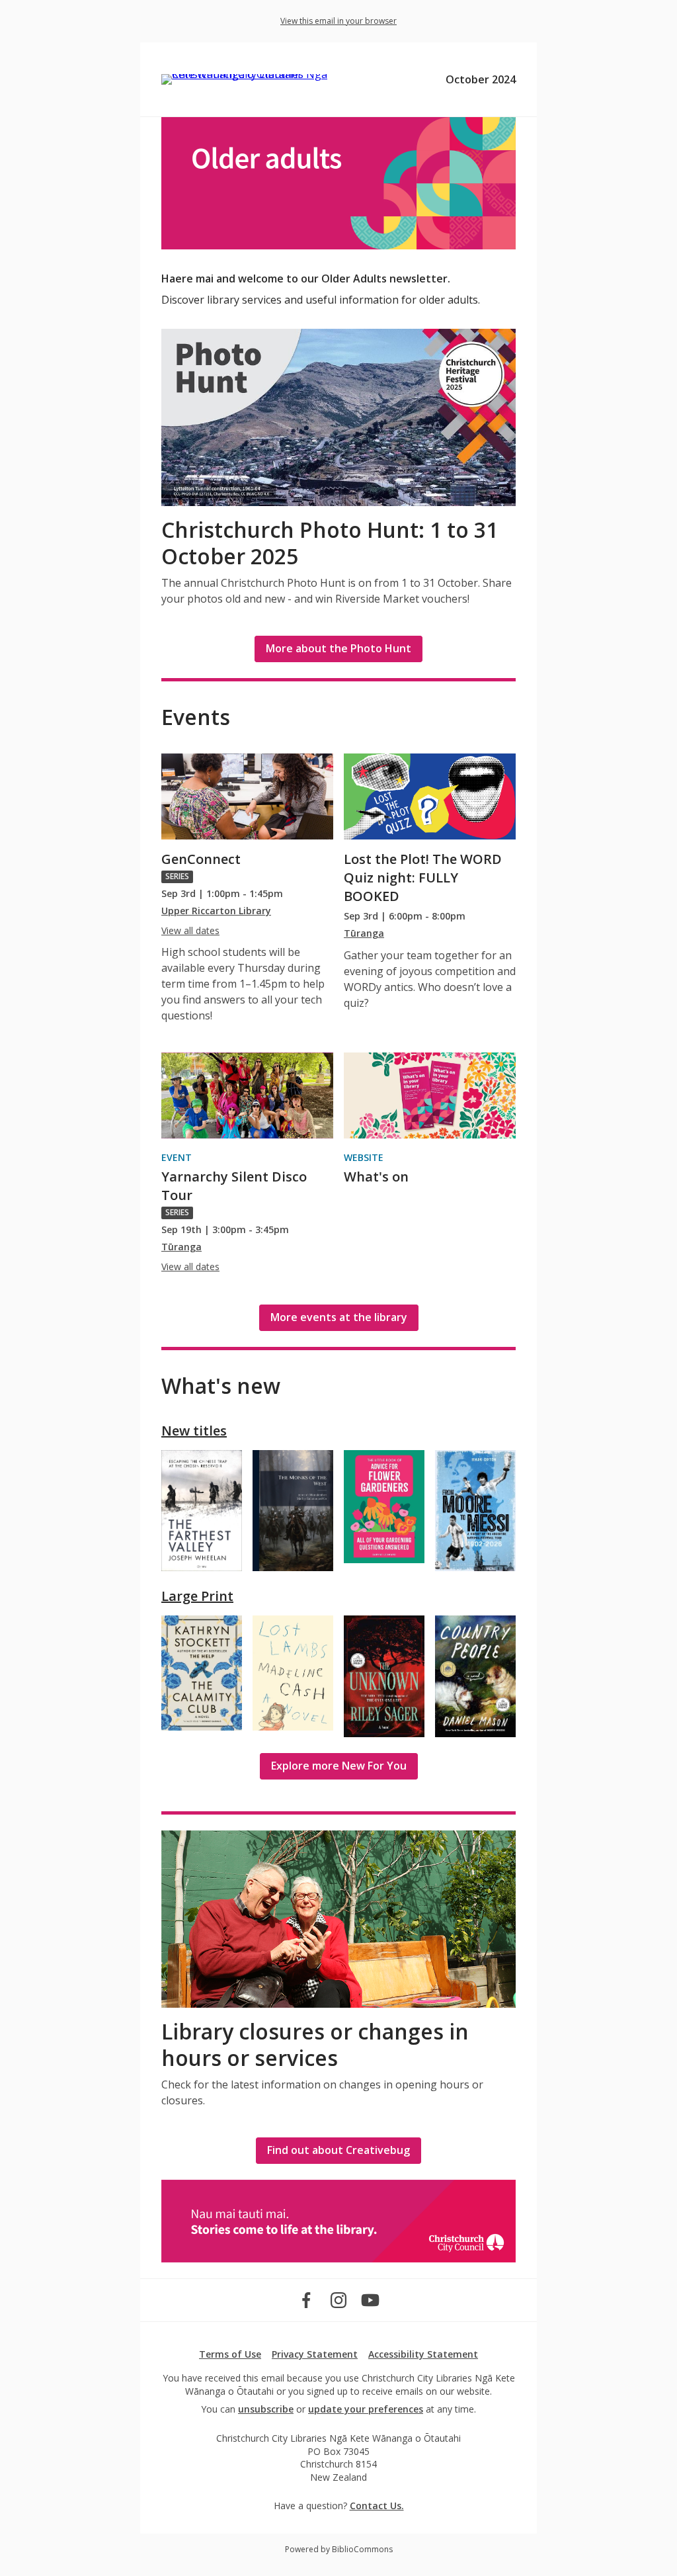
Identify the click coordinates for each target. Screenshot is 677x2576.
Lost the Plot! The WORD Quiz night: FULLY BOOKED (423, 878)
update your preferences (366, 2409)
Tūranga (364, 933)
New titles (194, 1431)
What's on (376, 1177)
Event (177, 1157)
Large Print (197, 1596)
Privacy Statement (315, 2354)
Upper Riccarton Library (216, 911)
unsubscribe (266, 2409)
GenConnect (201, 859)
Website (364, 1157)
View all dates (190, 930)
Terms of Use (230, 2354)
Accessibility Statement (423, 2354)
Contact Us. (377, 2506)
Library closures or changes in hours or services (315, 2044)
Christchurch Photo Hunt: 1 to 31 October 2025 (330, 543)
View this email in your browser (338, 21)
